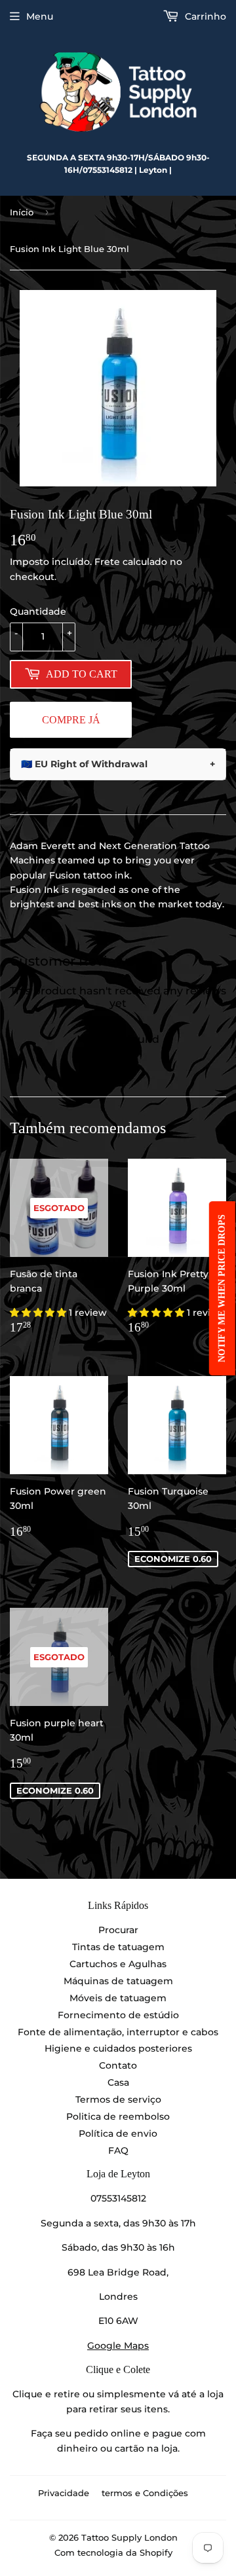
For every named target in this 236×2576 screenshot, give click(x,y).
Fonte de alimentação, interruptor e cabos (118, 2032)
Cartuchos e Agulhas (118, 1964)
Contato (118, 2065)
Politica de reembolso (118, 2116)
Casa (118, 2082)
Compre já (71, 720)
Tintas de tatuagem (118, 1947)
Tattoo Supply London (129, 2537)
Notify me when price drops (222, 1288)
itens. (157, 2409)
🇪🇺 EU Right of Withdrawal (118, 764)
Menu (40, 16)
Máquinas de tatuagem (118, 1981)
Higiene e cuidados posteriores (118, 2048)
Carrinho (204, 16)
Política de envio (118, 2133)
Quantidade (38, 611)
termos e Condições (145, 2493)
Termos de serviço (118, 2099)
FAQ (118, 2150)
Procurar (118, 1930)
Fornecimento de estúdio (118, 2015)
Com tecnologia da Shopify (113, 2552)
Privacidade (64, 2493)
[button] (39, 1313)
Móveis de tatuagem (118, 1998)
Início (22, 212)
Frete (107, 562)
